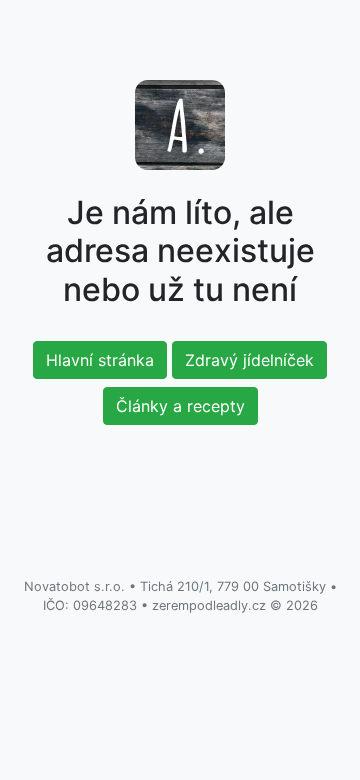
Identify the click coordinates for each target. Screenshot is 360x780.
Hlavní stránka (100, 360)
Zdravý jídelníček (249, 360)
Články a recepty (180, 406)
